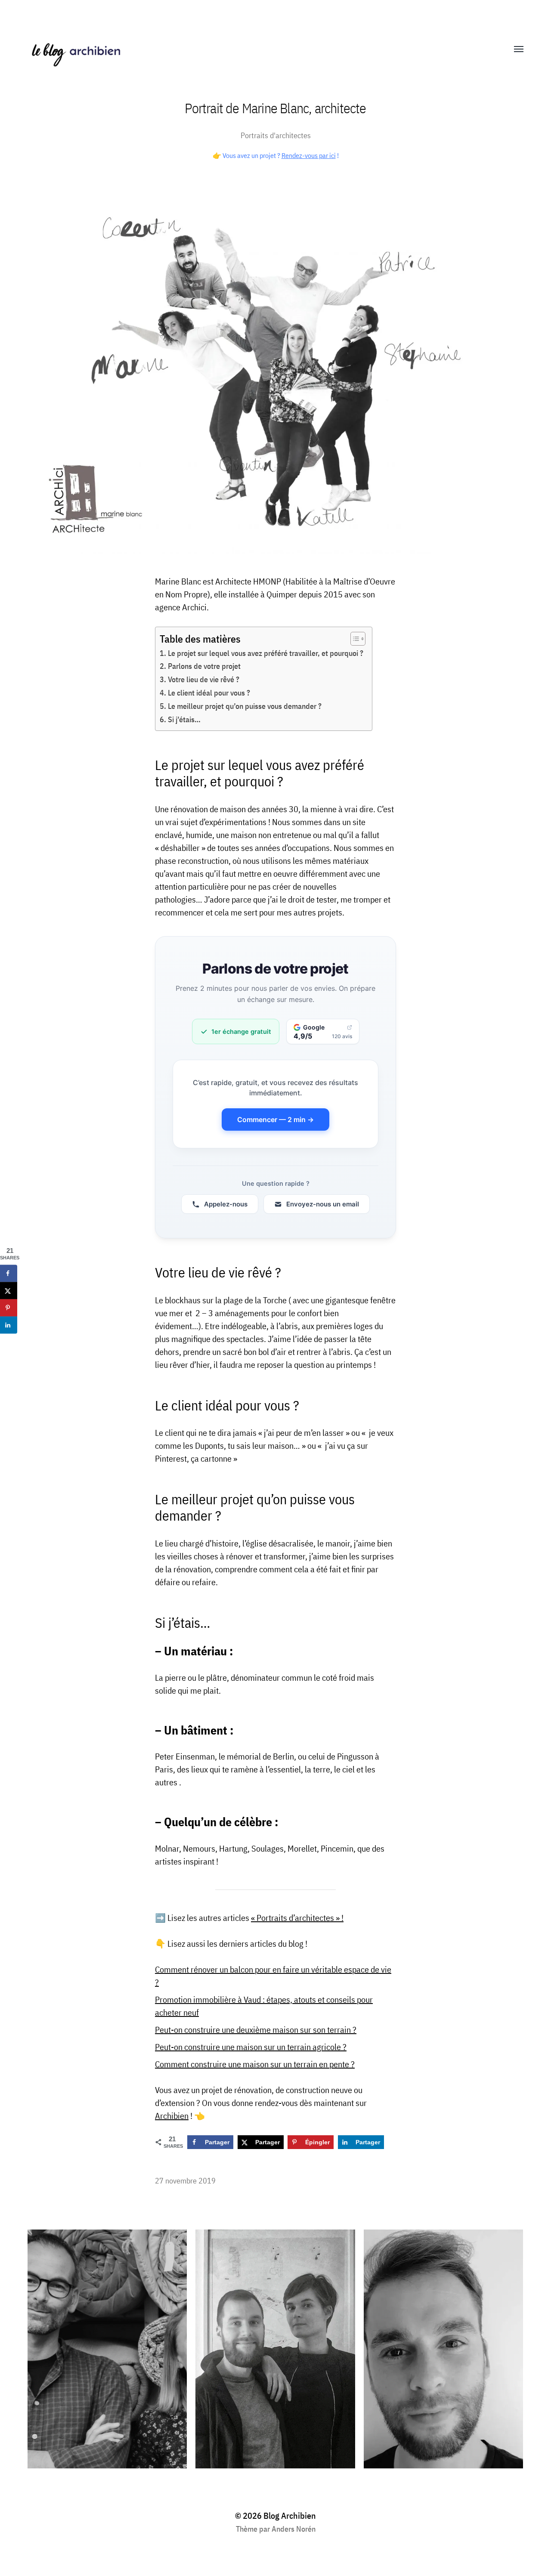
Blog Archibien (290, 2516)
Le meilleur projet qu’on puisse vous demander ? (245, 706)
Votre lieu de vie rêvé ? (204, 679)
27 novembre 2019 (185, 2181)
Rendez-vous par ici (309, 155)
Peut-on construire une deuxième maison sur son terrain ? (256, 2030)
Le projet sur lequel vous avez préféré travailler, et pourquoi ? (266, 653)
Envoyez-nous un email (323, 1204)
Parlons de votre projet (204, 666)
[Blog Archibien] (258, 49)
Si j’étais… (184, 719)
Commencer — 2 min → (275, 1119)
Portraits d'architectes (276, 135)
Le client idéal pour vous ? (209, 693)
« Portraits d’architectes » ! (297, 1918)
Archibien (172, 2116)
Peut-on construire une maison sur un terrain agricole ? (251, 2047)
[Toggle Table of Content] (354, 639)
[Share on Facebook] (9, 1274)
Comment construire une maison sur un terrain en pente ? (255, 2064)
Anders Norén (294, 2529)
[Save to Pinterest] (9, 1308)
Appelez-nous (226, 1204)
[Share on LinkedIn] (9, 1325)
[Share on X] (9, 1291)
